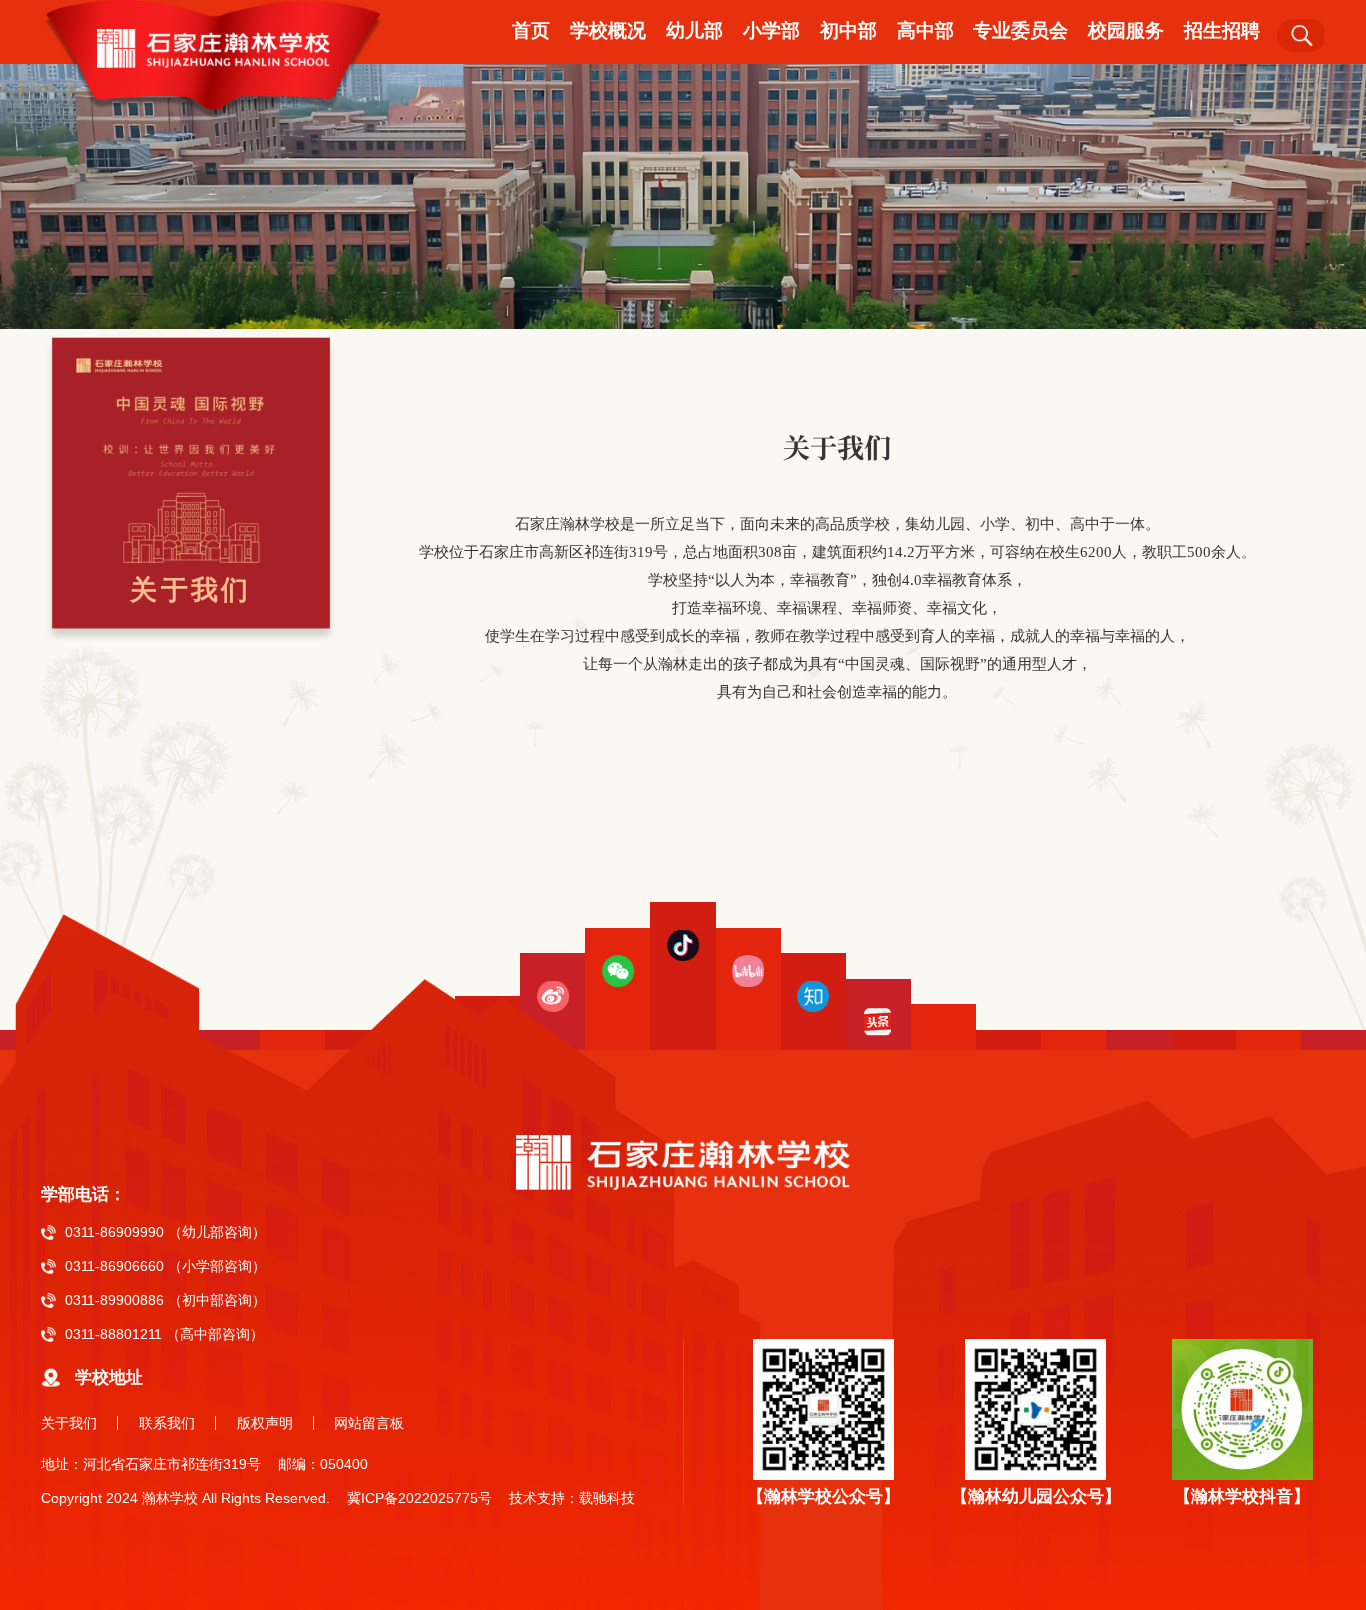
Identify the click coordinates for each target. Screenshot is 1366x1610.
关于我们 (69, 1423)
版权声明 (265, 1423)
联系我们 (167, 1423)
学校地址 (109, 1377)
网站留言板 (369, 1423)
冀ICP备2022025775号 (419, 1498)
